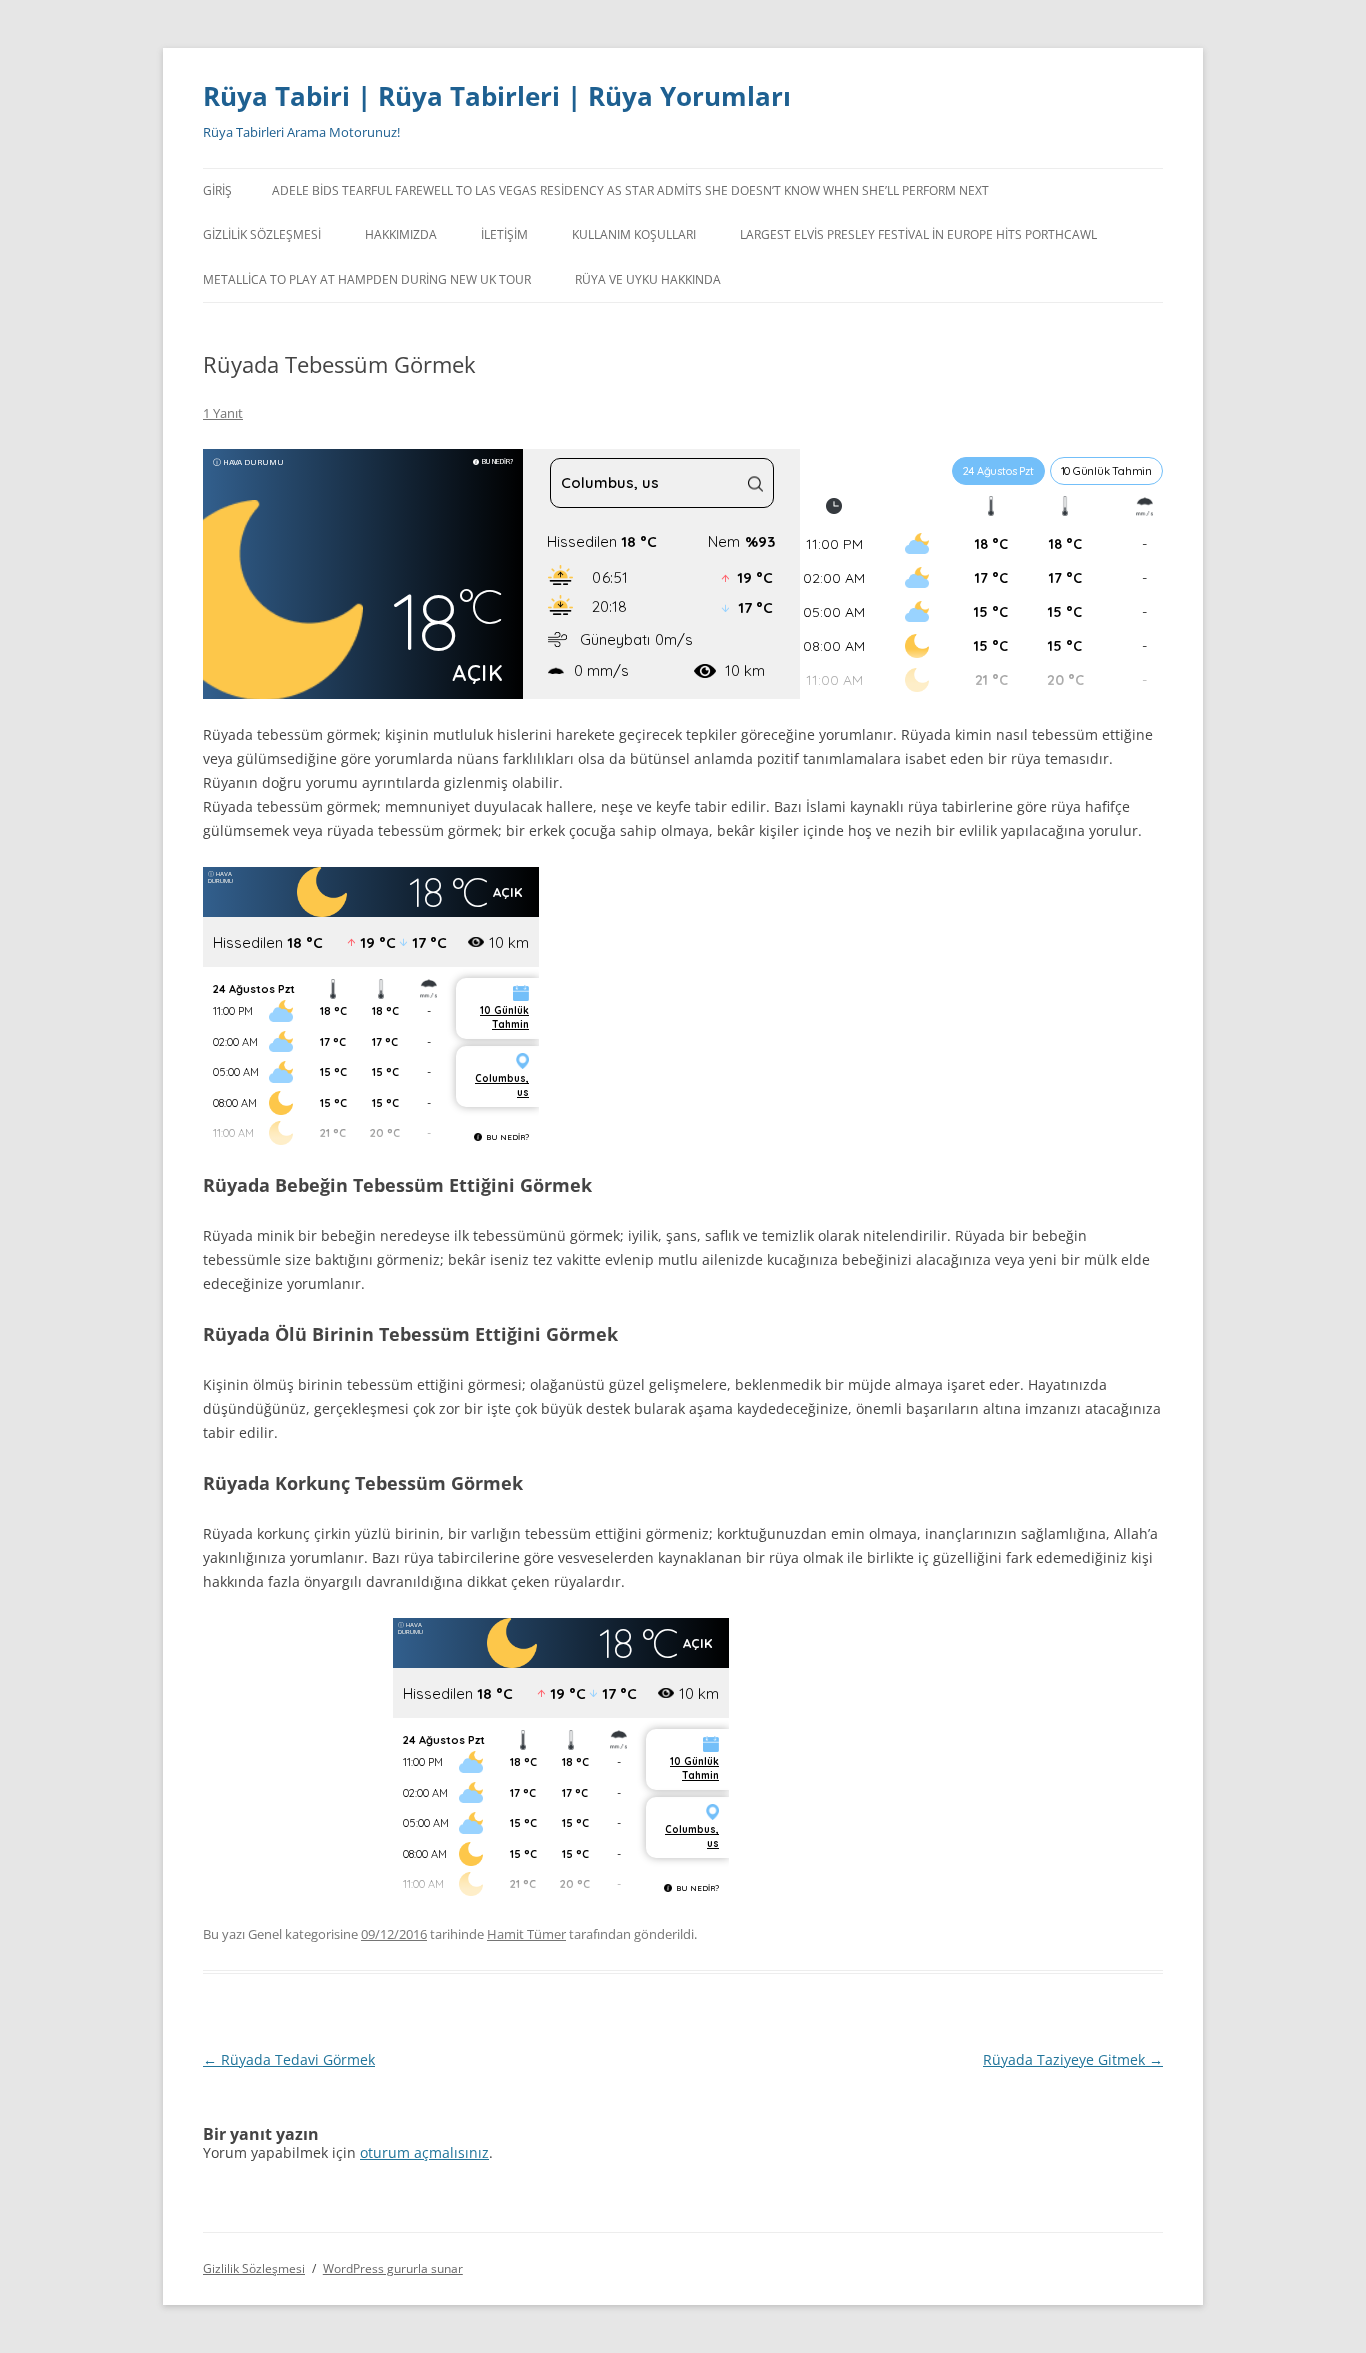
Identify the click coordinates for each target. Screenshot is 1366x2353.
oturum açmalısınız (424, 2152)
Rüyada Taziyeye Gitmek (1073, 2059)
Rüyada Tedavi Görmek (289, 2059)
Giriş (217, 190)
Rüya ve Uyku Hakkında (648, 279)
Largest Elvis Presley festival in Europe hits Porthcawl (918, 234)
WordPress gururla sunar (393, 2268)
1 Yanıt (223, 413)
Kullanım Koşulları (634, 234)
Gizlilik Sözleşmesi (262, 234)
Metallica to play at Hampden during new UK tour (367, 279)
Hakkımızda (401, 234)
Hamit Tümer (526, 1934)
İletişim (504, 234)
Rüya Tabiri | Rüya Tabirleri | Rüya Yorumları (497, 96)
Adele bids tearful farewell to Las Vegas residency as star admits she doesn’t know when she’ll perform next (630, 190)
